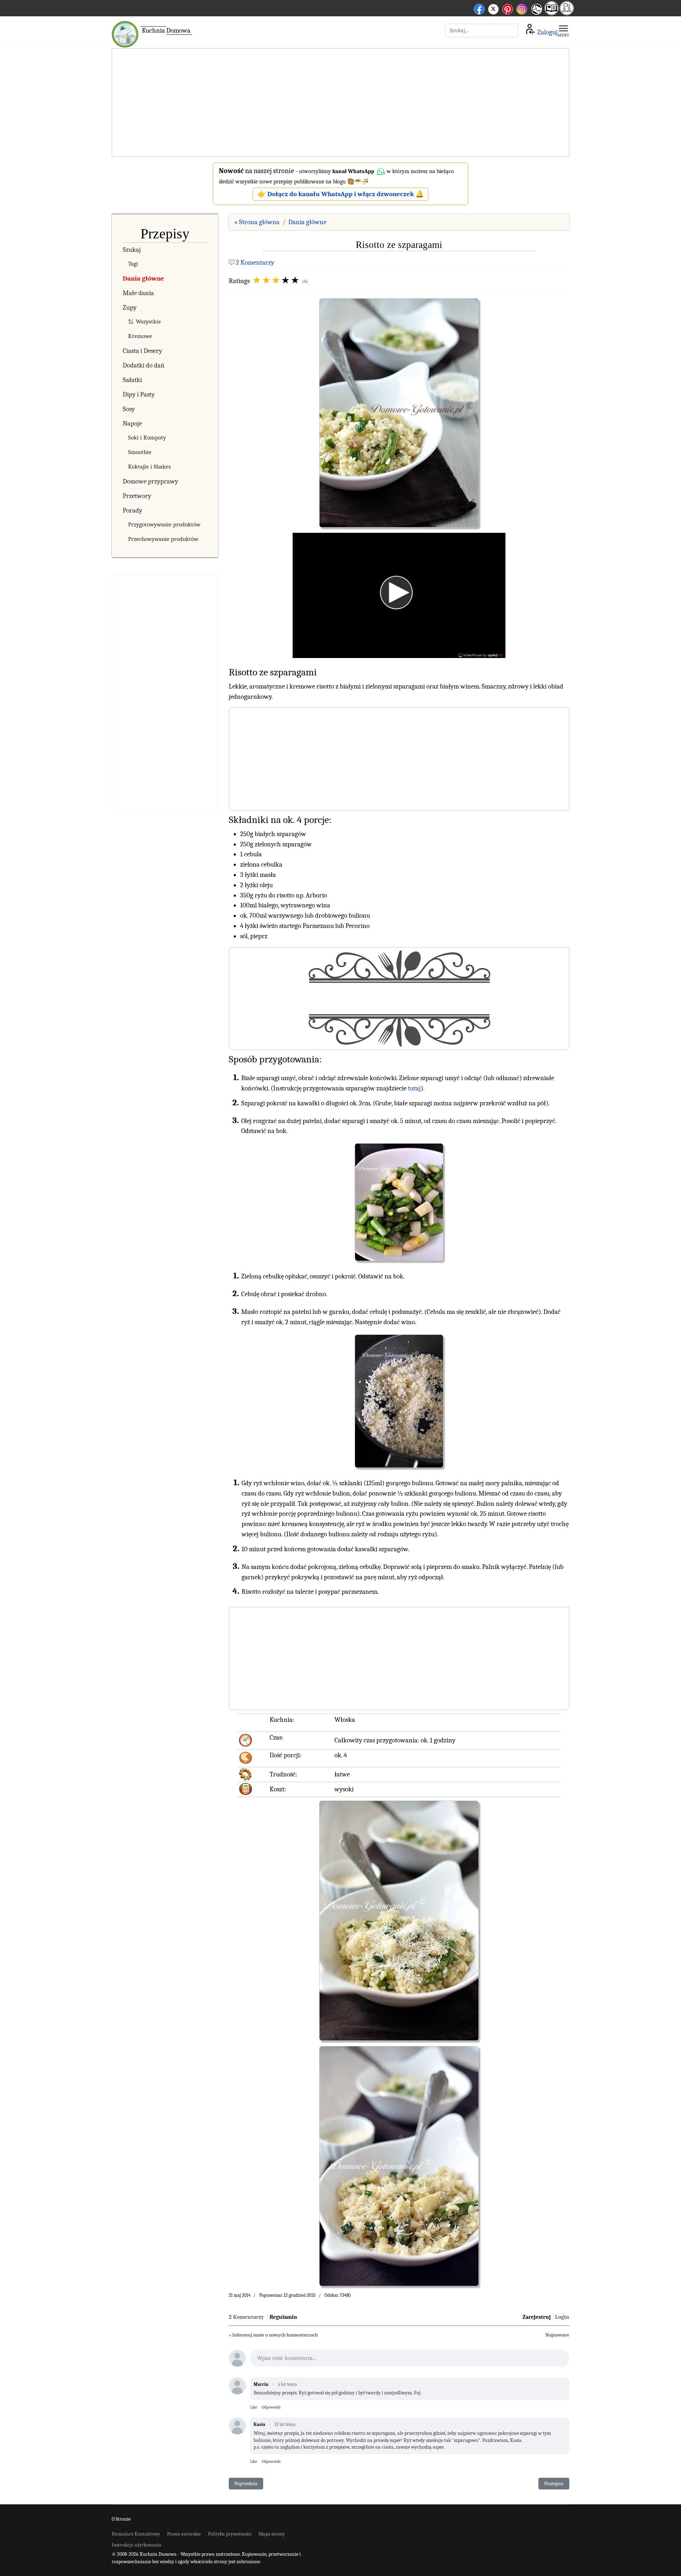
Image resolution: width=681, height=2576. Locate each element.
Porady (132, 510)
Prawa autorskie (184, 2534)
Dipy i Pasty (139, 394)
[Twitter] (493, 8)
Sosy (129, 409)
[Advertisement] (340, 103)
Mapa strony (272, 2534)
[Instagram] (522, 8)
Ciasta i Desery (142, 351)
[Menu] (563, 31)
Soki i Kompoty (147, 438)
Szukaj (132, 250)
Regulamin (283, 2317)
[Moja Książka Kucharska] (552, 13)
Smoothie (140, 452)
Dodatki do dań (144, 365)
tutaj (414, 1088)
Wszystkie (148, 322)
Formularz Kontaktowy (136, 2534)
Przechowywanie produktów (163, 539)
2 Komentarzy (255, 262)
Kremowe (140, 336)
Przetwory (137, 496)
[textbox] (410, 2360)
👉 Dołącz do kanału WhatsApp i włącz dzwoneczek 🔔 (341, 194)
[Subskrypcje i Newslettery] (536, 14)
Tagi (133, 264)
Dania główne (143, 278)
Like (254, 2407)
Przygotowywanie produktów (164, 524)
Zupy (130, 308)
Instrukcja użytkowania (137, 2545)
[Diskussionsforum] (567, 13)
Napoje (132, 424)
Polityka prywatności (230, 2534)
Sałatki (132, 380)
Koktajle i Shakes (150, 467)
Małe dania (138, 293)
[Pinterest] (508, 8)
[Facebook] (479, 8)
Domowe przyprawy (150, 481)
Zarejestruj (537, 2317)
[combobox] (482, 31)
